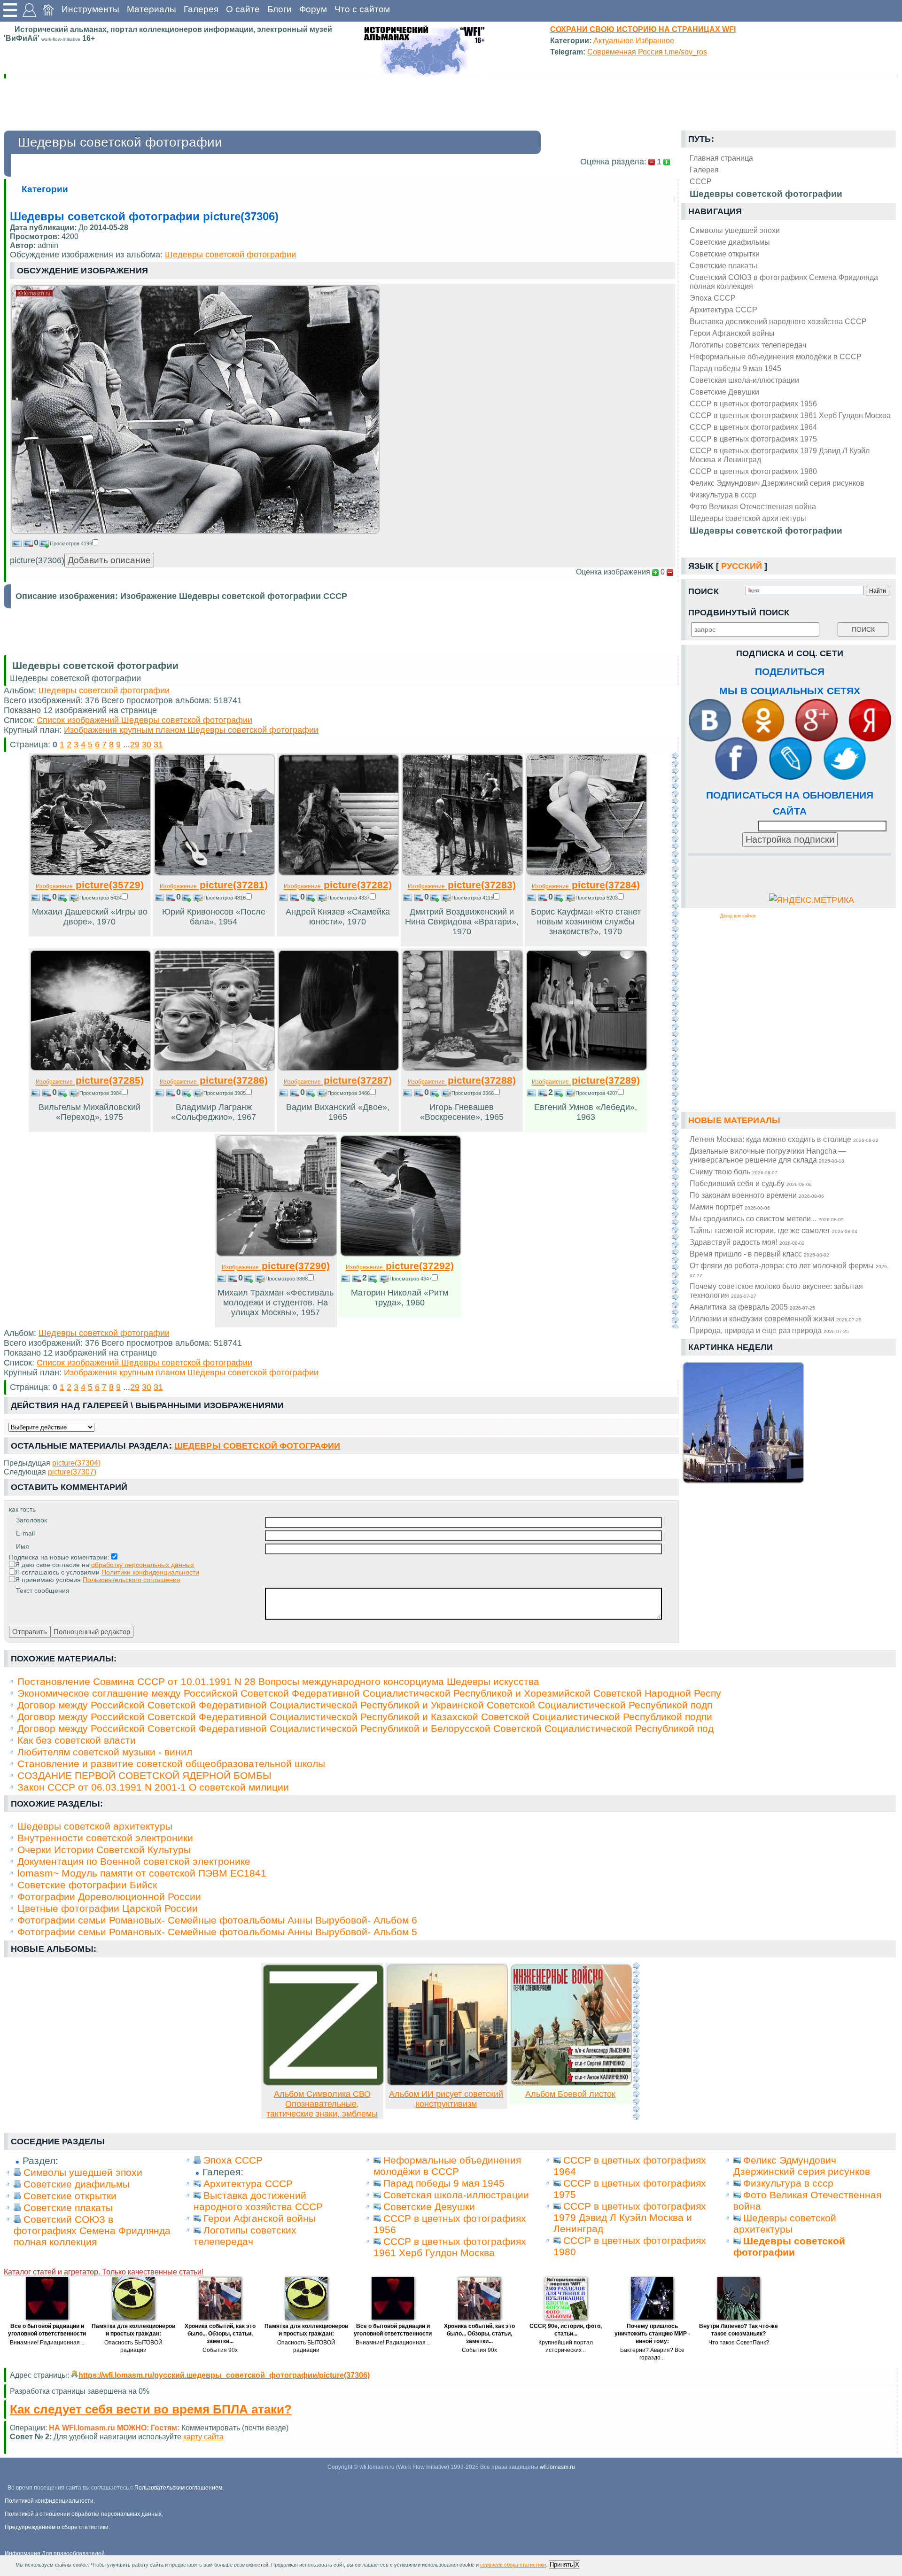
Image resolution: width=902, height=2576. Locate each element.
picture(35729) (90, 885)
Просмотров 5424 (101, 898)
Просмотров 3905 (225, 1093)
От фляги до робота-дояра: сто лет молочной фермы (789, 1270)
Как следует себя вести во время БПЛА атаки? (151, 2409)
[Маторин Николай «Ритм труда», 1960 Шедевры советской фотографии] (401, 1254)
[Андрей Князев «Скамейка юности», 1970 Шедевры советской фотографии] (339, 873)
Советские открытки (725, 254)
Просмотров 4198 (71, 543)
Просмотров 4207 (597, 1093)
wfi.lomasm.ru (557, 2467)
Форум (313, 9)
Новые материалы (734, 1120)
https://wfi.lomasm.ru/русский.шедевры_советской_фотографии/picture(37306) (224, 2375)
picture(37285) (90, 1080)
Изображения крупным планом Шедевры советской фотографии (191, 730)
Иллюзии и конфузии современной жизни (776, 1319)
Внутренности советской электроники (105, 1838)
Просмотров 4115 (472, 898)
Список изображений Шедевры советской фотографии (144, 720)
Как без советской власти (77, 1740)
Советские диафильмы (730, 242)
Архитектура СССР (723, 310)
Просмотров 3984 (101, 1093)
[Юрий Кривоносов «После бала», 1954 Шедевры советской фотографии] (215, 873)
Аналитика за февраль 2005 (752, 1307)
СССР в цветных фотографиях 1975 (753, 439)
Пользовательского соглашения (132, 1580)
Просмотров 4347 (411, 1279)
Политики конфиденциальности (150, 1572)
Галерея (201, 9)
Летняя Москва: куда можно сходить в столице (784, 1139)
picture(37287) (338, 1080)
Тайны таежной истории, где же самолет (774, 1230)
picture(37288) (462, 1080)
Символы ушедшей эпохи (735, 230)
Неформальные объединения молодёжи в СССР (776, 357)
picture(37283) (462, 885)
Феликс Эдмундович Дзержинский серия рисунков (777, 483)
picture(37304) (76, 1463)
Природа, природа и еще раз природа (769, 1330)
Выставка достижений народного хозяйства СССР (778, 321)
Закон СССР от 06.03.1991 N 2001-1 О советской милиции (153, 1787)
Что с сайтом (362, 9)
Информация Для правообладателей (55, 2553)
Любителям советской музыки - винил (105, 1752)
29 (135, 745)
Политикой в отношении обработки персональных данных (83, 2514)
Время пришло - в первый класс (759, 1254)
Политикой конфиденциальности (49, 2501)
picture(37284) (586, 885)
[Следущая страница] (675, 1040)
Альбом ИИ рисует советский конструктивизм (446, 2099)
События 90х (220, 2350)
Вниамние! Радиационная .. (47, 2343)
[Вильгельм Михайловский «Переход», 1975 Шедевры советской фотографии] (91, 1068)
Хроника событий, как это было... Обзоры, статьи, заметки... (220, 2334)
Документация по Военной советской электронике (134, 1861)
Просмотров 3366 (473, 1093)
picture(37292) (400, 1266)
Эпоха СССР (713, 298)
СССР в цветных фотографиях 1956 (753, 403)
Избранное (655, 40)
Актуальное (614, 40)
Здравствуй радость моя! (747, 1242)
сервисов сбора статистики (513, 2565)
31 (158, 745)
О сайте (243, 9)
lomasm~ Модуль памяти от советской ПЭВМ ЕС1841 (142, 1873)
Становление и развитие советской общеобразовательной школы (171, 1764)
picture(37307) (72, 1472)
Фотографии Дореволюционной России (109, 1897)
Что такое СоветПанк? (739, 2343)
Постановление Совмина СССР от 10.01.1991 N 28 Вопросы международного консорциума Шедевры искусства (278, 1681)
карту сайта (203, 2436)
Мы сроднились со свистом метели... (767, 1218)
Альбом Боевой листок (570, 2094)
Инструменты (90, 9)
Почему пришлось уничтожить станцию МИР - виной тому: (652, 2334)
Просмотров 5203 (597, 898)
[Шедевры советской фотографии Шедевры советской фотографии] (195, 531)
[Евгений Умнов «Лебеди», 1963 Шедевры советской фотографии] (587, 1068)
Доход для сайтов (738, 916)
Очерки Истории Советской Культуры (104, 1850)
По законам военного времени (757, 1195)
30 (147, 745)
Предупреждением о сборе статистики (57, 2527)
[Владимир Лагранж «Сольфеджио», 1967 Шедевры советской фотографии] (215, 1068)
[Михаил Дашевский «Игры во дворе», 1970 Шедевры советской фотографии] (91, 873)
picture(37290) (276, 1266)
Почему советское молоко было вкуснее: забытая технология (776, 1291)
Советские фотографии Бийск (87, 1885)
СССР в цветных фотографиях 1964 (753, 427)
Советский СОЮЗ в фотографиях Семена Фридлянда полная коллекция (784, 282)
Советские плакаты (723, 265)
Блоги (280, 9)
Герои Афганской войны (732, 333)
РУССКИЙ (742, 566)
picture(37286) (214, 1080)
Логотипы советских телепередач (748, 345)
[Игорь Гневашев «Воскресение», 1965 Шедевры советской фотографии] (463, 1068)
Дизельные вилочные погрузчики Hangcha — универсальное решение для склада (768, 1155)
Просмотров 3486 (349, 1093)
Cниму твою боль (734, 1172)
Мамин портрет (730, 1207)
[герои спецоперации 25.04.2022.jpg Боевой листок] (571, 2083)
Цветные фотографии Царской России (108, 1908)
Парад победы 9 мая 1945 (735, 368)
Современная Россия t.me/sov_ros (647, 52)
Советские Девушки (724, 392)
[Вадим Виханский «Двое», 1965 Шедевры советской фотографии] (339, 1068)
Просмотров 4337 (349, 898)
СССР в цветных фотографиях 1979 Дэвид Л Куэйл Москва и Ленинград (780, 455)
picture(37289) (586, 1080)
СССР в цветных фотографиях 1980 (753, 471)
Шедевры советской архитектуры (748, 518)
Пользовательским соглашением (178, 2488)
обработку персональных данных (143, 1565)
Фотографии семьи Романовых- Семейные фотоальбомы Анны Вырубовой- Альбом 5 (217, 1932)
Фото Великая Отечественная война (753, 506)
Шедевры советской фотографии (766, 531)
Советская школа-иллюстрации (744, 380)
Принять (561, 2564)
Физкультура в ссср (723, 495)
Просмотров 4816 (225, 898)
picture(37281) (214, 885)
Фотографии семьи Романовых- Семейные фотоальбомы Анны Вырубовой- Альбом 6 (217, 1920)
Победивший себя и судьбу (751, 1183)
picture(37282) (338, 885)
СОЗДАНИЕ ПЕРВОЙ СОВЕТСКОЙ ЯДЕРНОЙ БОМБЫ (144, 1775)
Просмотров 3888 (287, 1279)
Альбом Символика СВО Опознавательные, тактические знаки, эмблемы (322, 2104)
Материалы (152, 9)
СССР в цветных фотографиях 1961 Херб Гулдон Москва (790, 415)
